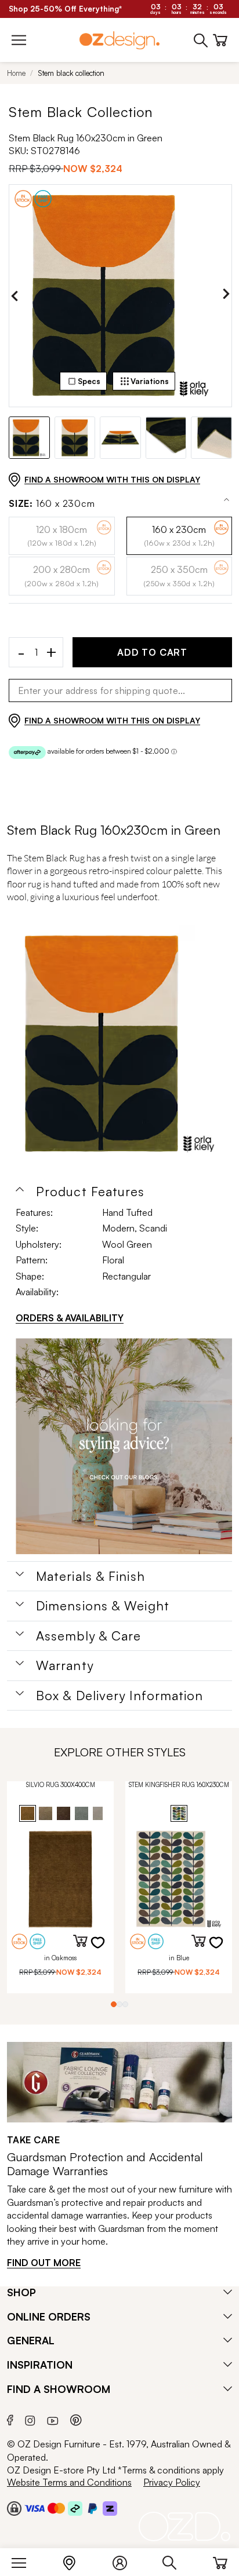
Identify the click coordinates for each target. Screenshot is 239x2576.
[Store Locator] (75, 2560)
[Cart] (220, 2560)
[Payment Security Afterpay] (75, 2508)
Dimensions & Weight (103, 1606)
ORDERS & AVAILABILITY (70, 1318)
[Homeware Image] (124, 1446)
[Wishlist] (105, 1950)
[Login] (126, 2560)
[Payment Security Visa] (35, 2508)
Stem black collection (71, 73)
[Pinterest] (76, 2419)
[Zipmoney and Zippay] (110, 2508)
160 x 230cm (52, 504)
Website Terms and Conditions (69, 2482)
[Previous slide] (15, 296)
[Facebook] (10, 2419)
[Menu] (25, 2560)
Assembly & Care (89, 1636)
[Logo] (119, 40)
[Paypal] (93, 2508)
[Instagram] (30, 2419)
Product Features (90, 1192)
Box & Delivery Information (120, 1696)
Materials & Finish (90, 1576)
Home (16, 73)
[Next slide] (226, 296)
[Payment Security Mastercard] (56, 2508)
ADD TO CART (152, 652)
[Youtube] (53, 2419)
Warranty (65, 1665)
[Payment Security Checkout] (14, 2508)
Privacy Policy (172, 2482)
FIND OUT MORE (44, 2263)
